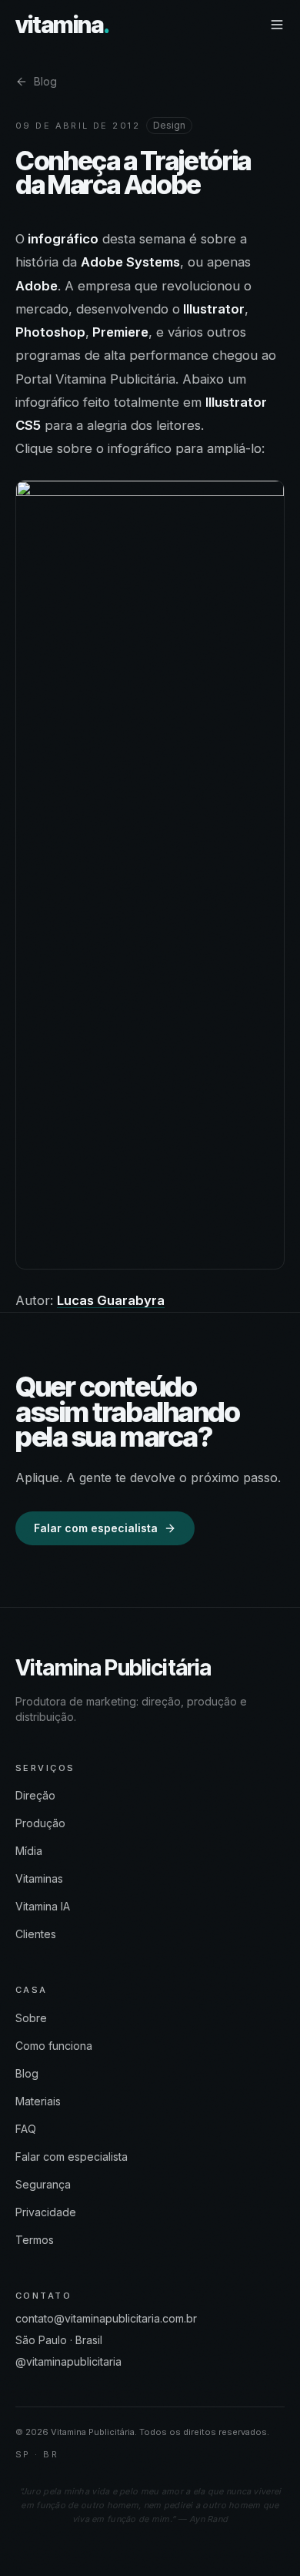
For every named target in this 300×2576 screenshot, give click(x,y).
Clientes (36, 1934)
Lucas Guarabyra (111, 1300)
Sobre (31, 2018)
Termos (35, 2240)
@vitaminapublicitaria (68, 2361)
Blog (45, 81)
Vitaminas (39, 1878)
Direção (35, 1795)
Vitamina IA (43, 1906)
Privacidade (46, 2212)
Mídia (29, 1851)
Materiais (38, 2101)
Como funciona (54, 2046)
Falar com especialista (96, 1528)
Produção (40, 1823)
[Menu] (277, 25)
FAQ (26, 2129)
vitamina (62, 25)
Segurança (43, 2184)
